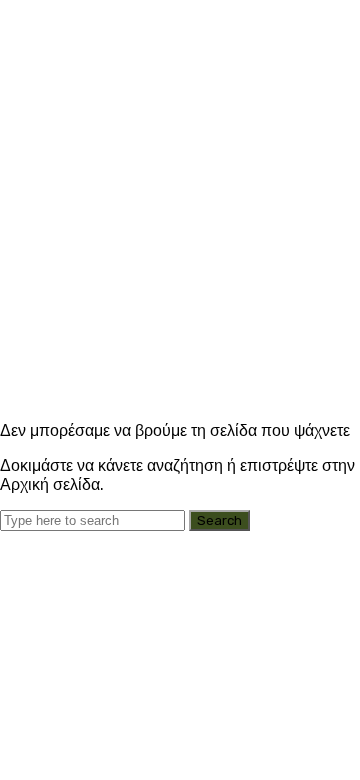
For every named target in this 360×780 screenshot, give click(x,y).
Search (219, 520)
